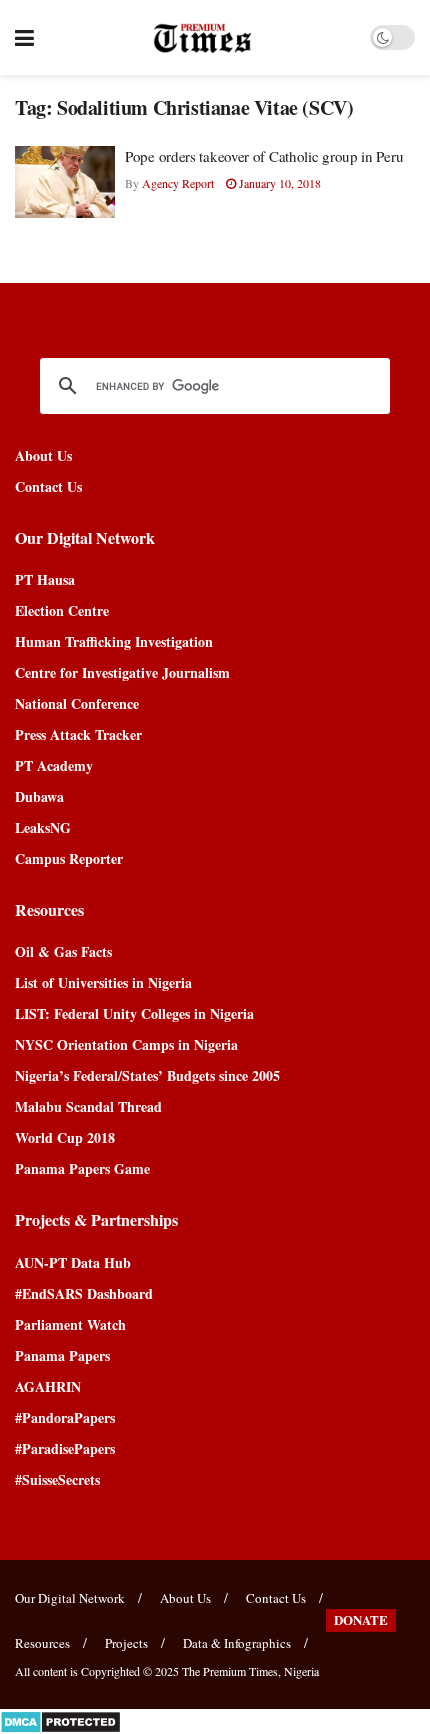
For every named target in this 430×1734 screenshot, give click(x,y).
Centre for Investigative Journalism (122, 672)
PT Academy (54, 765)
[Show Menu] (24, 37)
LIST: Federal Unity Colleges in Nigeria (134, 1013)
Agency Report (178, 183)
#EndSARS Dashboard (84, 1293)
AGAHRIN (48, 1386)
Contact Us (48, 486)
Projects (126, 1643)
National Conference (77, 703)
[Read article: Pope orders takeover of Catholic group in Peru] (65, 182)
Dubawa (39, 796)
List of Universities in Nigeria (103, 982)
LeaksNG (43, 827)
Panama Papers (62, 1355)
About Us (43, 455)
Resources (42, 1643)
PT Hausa (45, 579)
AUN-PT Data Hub (73, 1262)
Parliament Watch (70, 1324)
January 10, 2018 (278, 183)
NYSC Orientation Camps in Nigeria (126, 1044)
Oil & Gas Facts (63, 951)
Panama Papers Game (82, 1168)
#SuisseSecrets (57, 1479)
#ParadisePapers (65, 1448)
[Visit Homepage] (202, 38)
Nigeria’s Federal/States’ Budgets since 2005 (147, 1075)
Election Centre (62, 610)
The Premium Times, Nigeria (250, 1671)
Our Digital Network (70, 1598)
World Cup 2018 (65, 1137)
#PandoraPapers (65, 1417)
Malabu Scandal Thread (88, 1106)
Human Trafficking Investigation (114, 641)
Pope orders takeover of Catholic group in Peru (264, 156)
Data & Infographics (237, 1643)
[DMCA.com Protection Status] (60, 1719)
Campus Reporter (69, 858)
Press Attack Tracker (78, 734)
